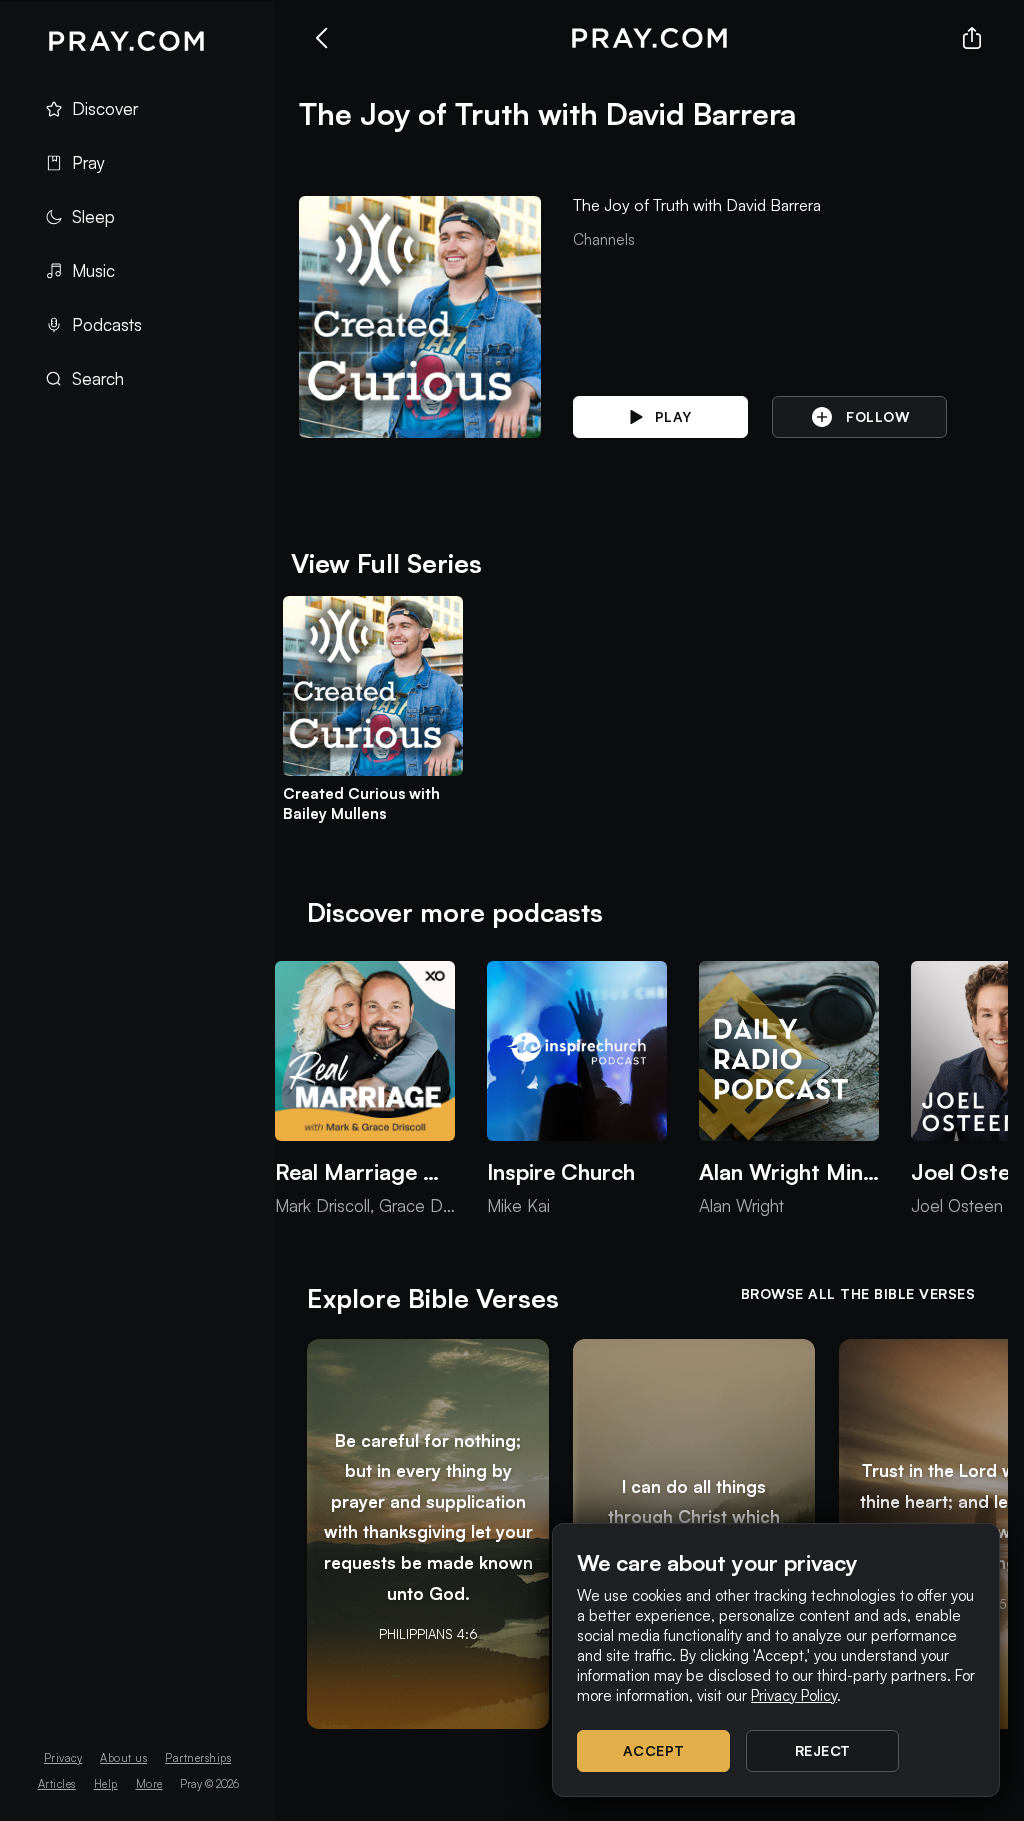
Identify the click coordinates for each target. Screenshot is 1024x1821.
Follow (877, 416)
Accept (654, 1750)
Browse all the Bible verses (858, 1293)
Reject (823, 1750)
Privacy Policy (794, 1695)
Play (673, 416)
